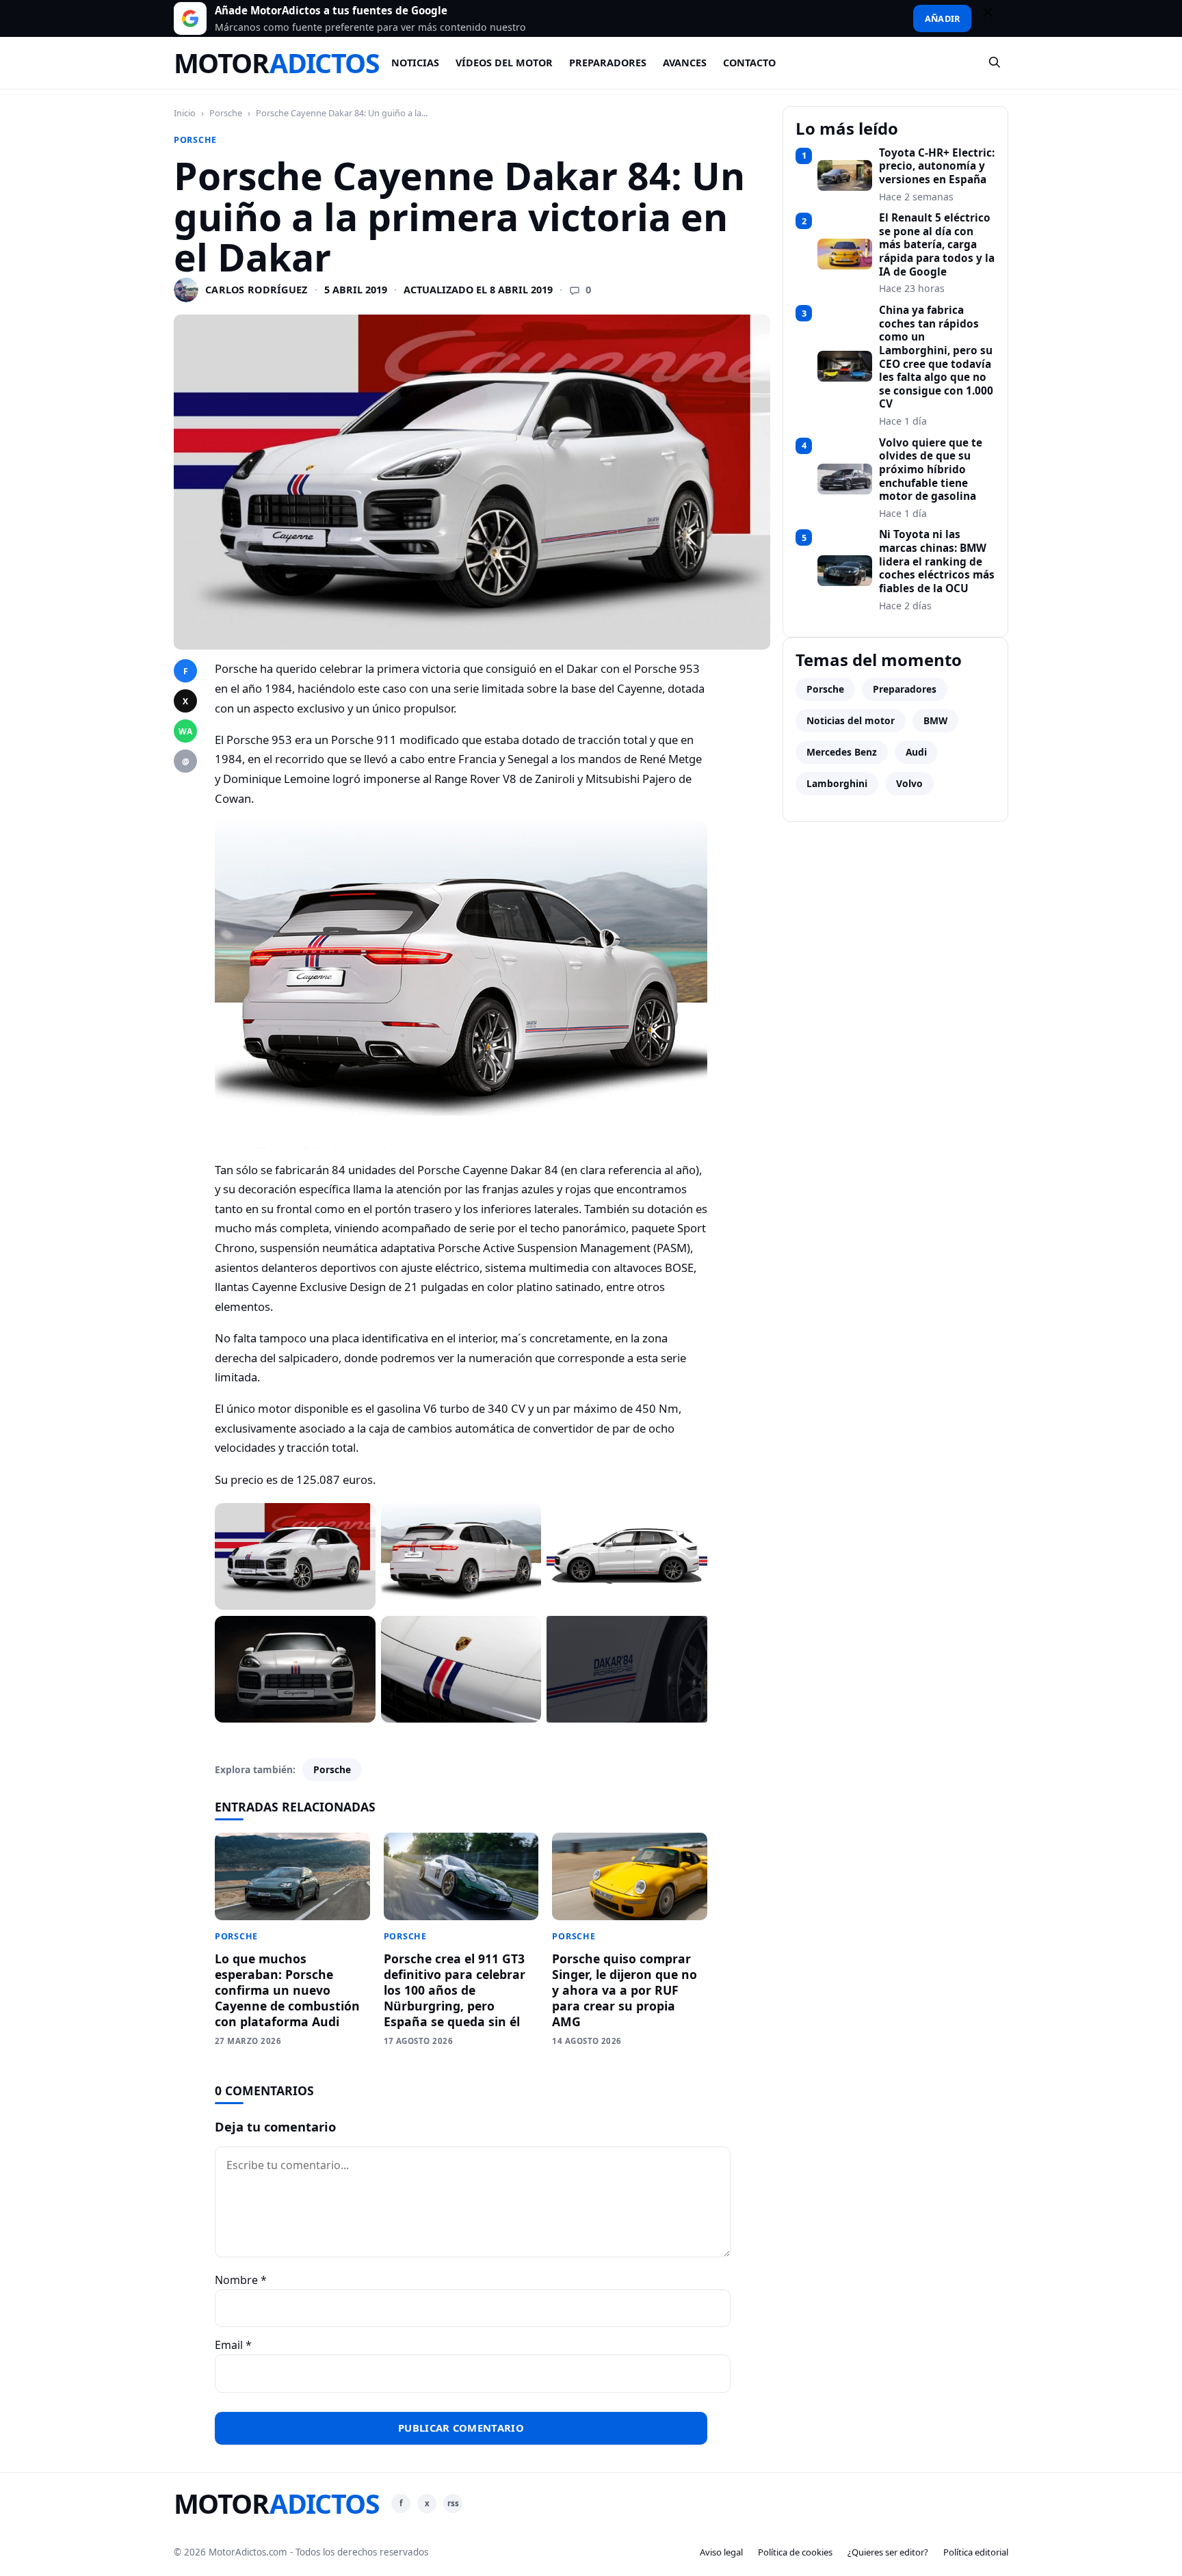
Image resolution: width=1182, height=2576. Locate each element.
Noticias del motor (851, 720)
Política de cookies (795, 2552)
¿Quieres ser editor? (888, 2552)
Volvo (909, 783)
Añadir (942, 18)
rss (453, 2503)
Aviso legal (721, 2552)
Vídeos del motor (504, 63)
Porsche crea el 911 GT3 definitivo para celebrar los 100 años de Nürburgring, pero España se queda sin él (455, 1990)
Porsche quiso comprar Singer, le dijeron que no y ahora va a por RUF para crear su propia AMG (625, 1990)
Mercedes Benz (842, 752)
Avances (685, 63)
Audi (916, 752)
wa (185, 731)
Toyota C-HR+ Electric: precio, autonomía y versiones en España (937, 167)
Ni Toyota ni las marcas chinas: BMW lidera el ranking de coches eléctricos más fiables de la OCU (937, 561)
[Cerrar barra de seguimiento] (994, 18)
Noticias (415, 63)
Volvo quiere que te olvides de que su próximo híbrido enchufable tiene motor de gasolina (931, 470)
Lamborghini (837, 783)
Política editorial (976, 2552)
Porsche (226, 113)
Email (233, 2345)
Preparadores (608, 63)
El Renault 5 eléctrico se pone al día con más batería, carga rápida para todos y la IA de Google (937, 245)
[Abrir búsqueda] (995, 63)
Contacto (749, 63)
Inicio (185, 113)
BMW (935, 720)
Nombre (241, 2280)
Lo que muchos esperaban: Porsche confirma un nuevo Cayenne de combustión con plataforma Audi (287, 1990)
